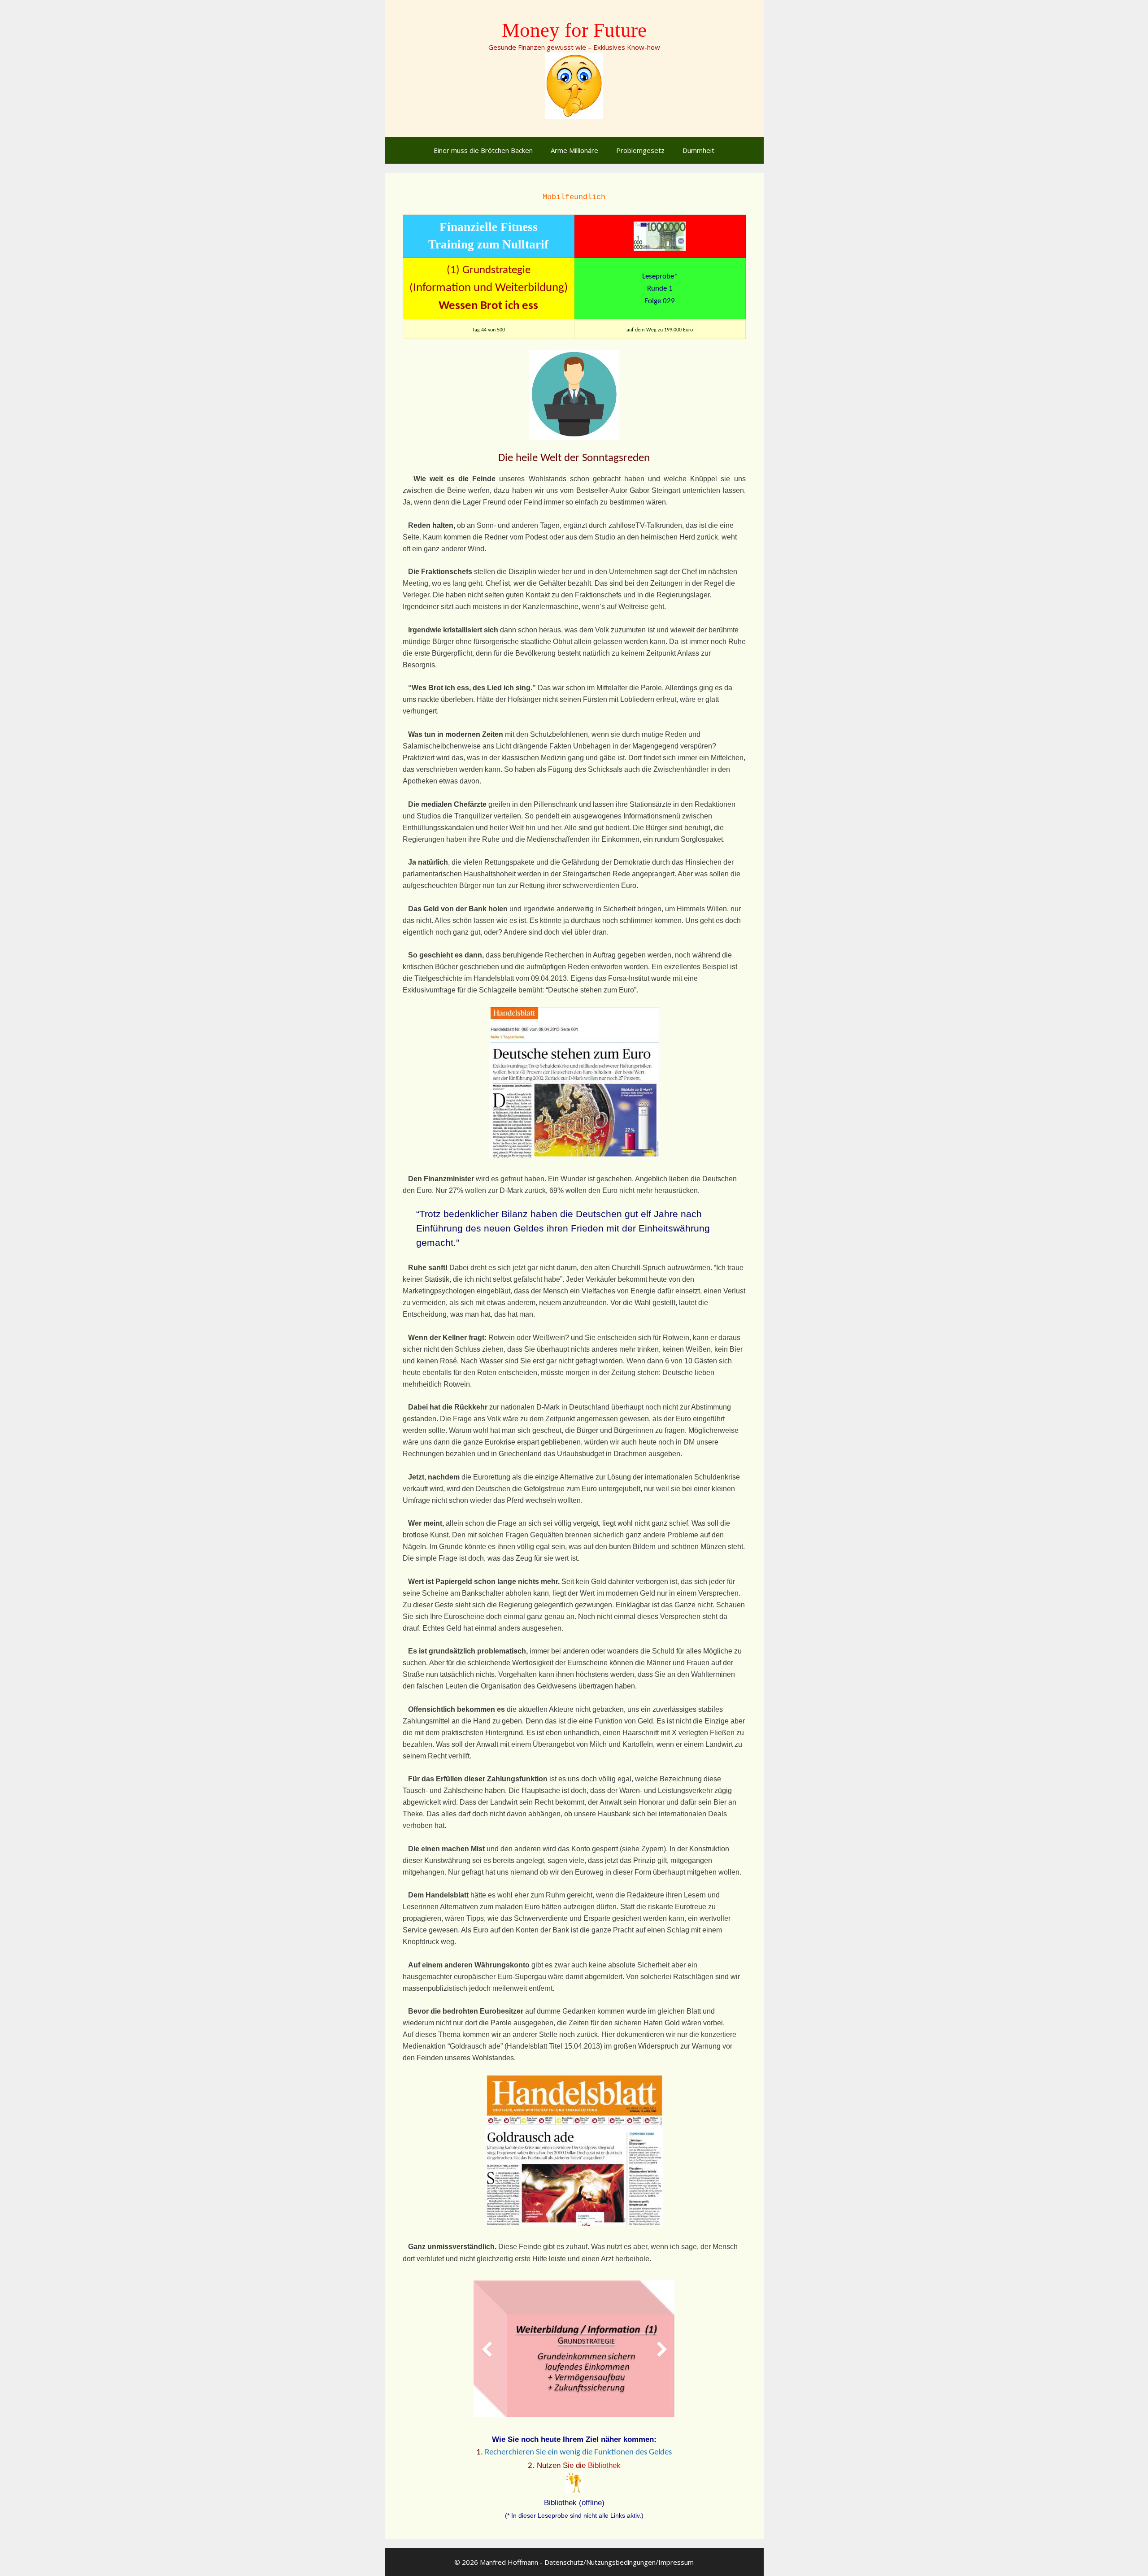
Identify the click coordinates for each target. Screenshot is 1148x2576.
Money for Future (574, 30)
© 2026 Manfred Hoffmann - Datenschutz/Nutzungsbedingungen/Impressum (574, 2562)
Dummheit (698, 150)
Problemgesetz (640, 150)
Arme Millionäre (574, 150)
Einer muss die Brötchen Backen (483, 150)
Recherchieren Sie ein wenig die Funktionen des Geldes (578, 2452)
